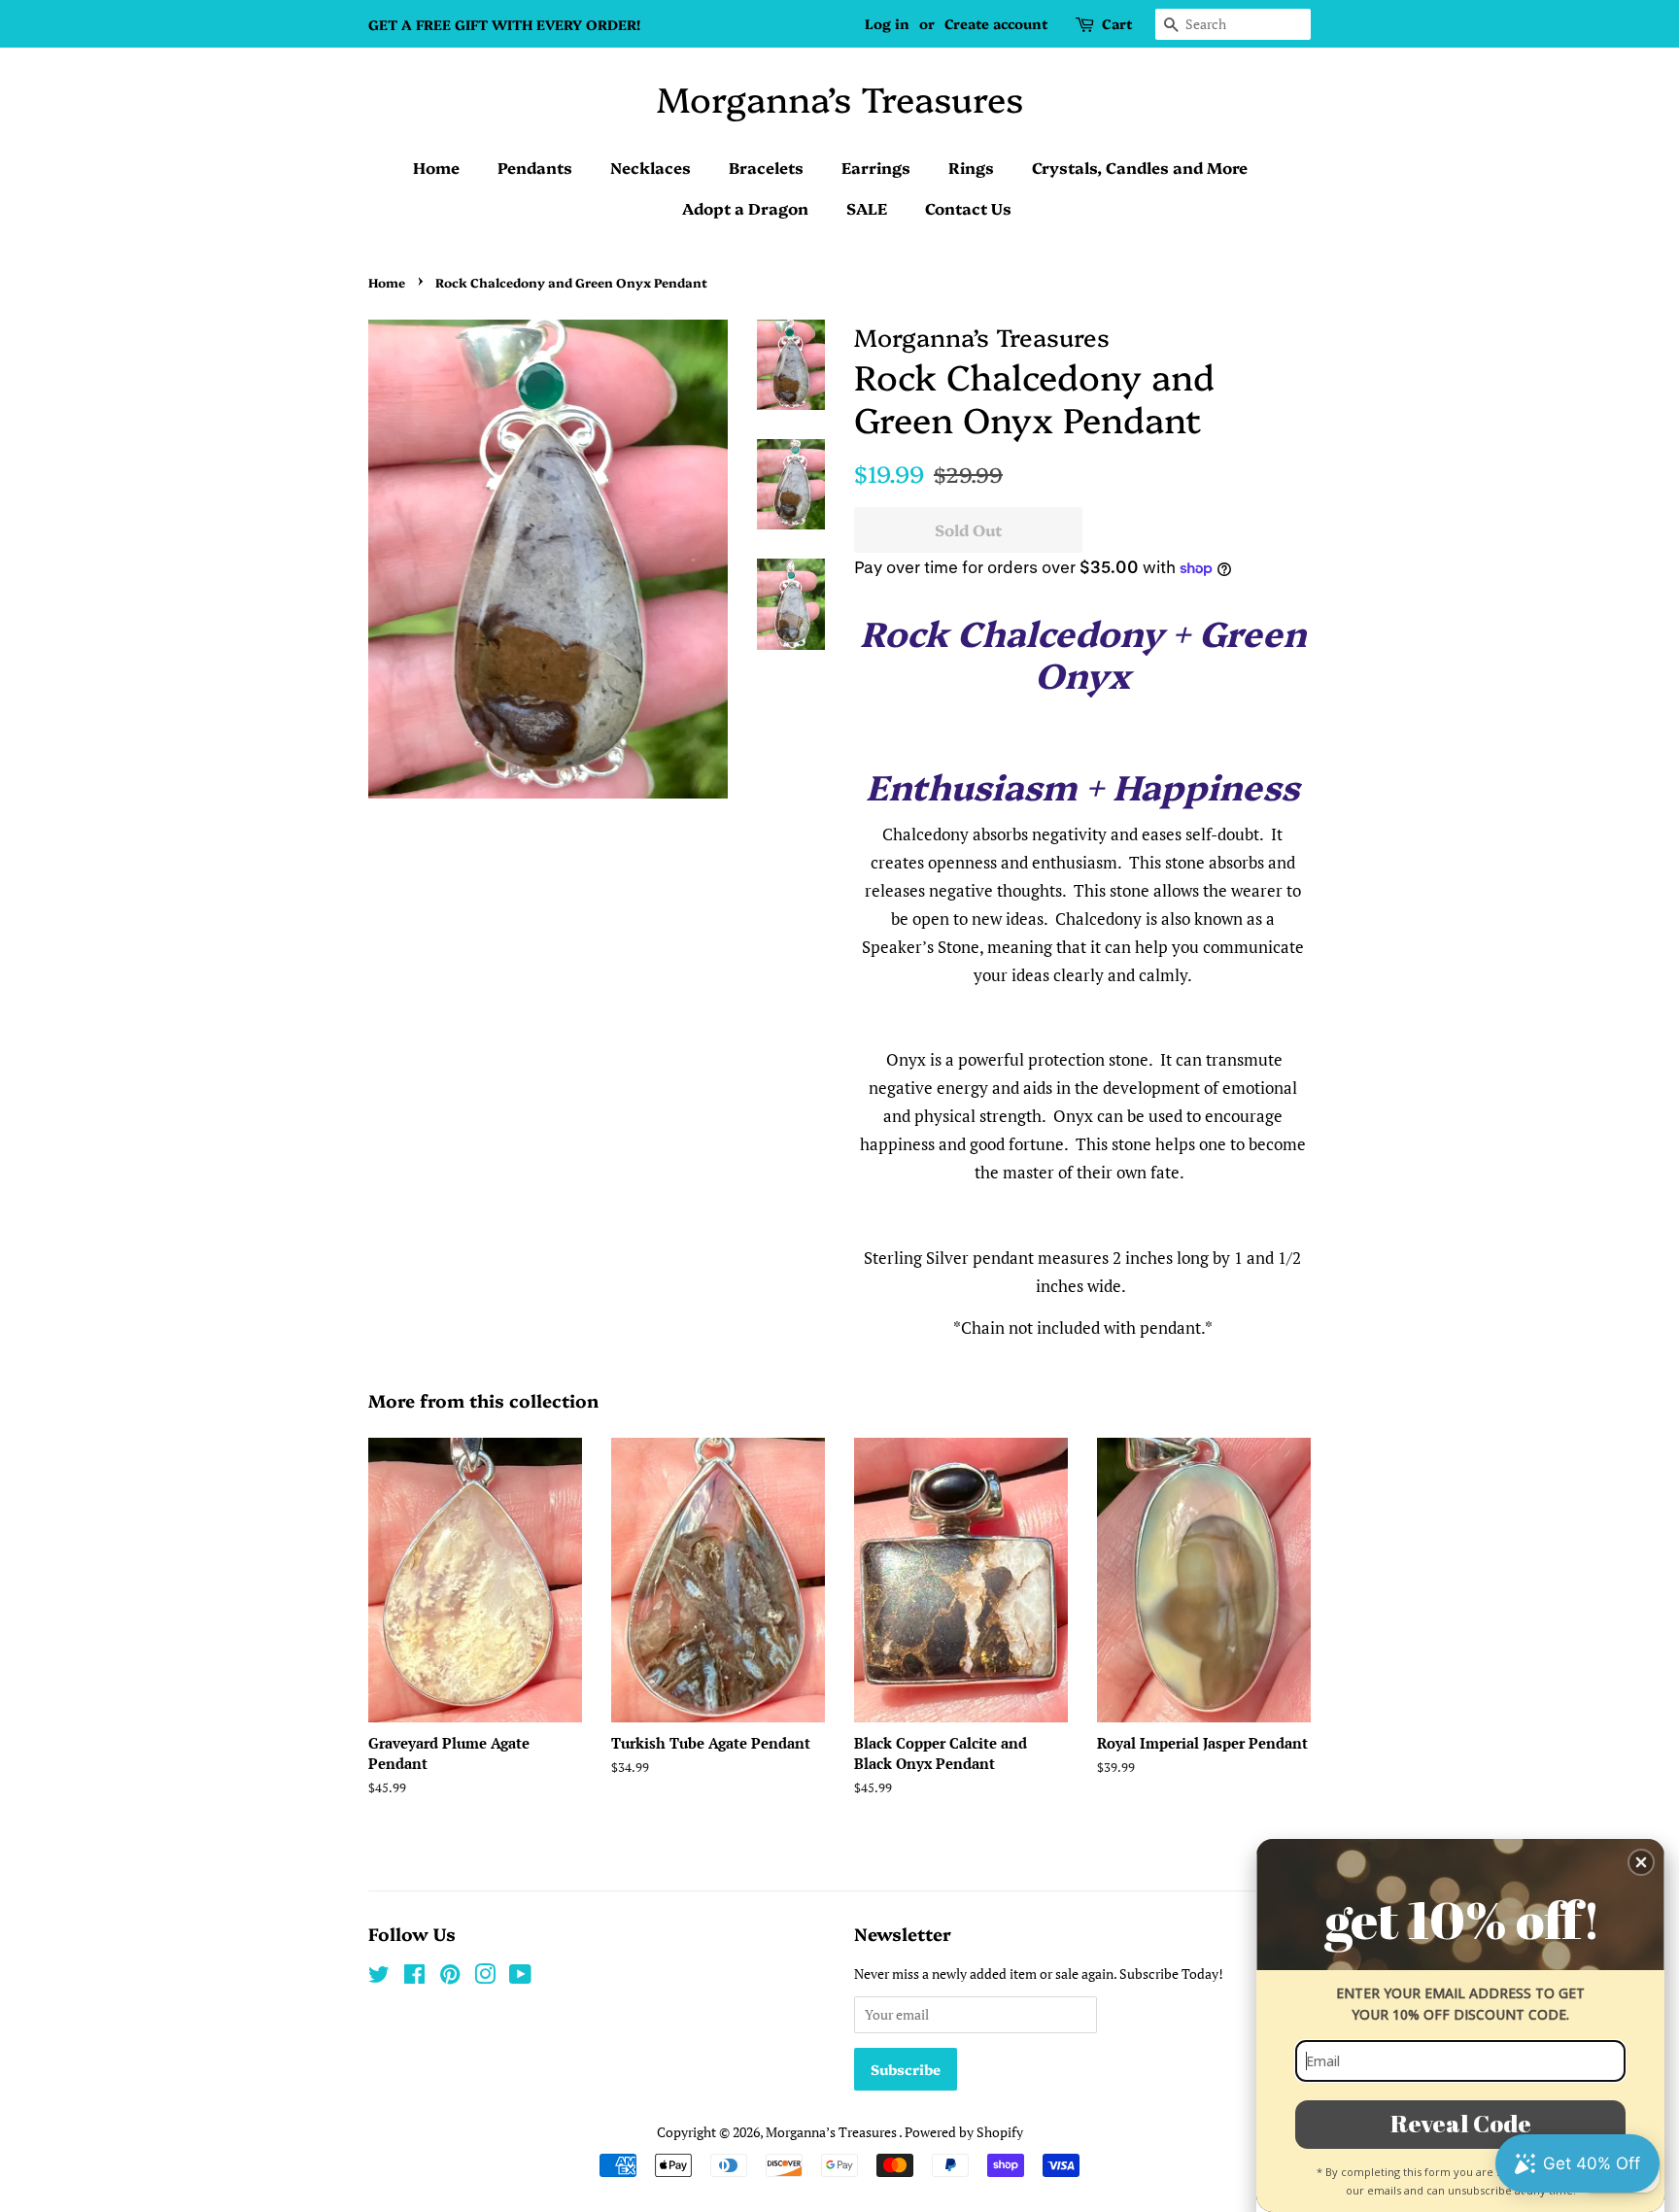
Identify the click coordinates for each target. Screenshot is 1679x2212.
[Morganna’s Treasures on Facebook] (414, 1977)
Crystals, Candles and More (1140, 167)
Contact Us (968, 208)
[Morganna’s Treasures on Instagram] (485, 1977)
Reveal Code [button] (1461, 2123)
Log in (887, 23)
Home (436, 167)
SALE (867, 208)
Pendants (535, 167)
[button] (1641, 1862)
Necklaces (651, 167)
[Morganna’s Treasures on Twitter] (379, 1977)
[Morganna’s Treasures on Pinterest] (450, 1977)
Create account (996, 23)
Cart (1117, 23)
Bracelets (766, 167)
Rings (971, 167)
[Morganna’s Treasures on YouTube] (520, 1977)
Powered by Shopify (964, 2132)
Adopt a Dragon (745, 208)
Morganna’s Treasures (840, 98)
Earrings (876, 167)
